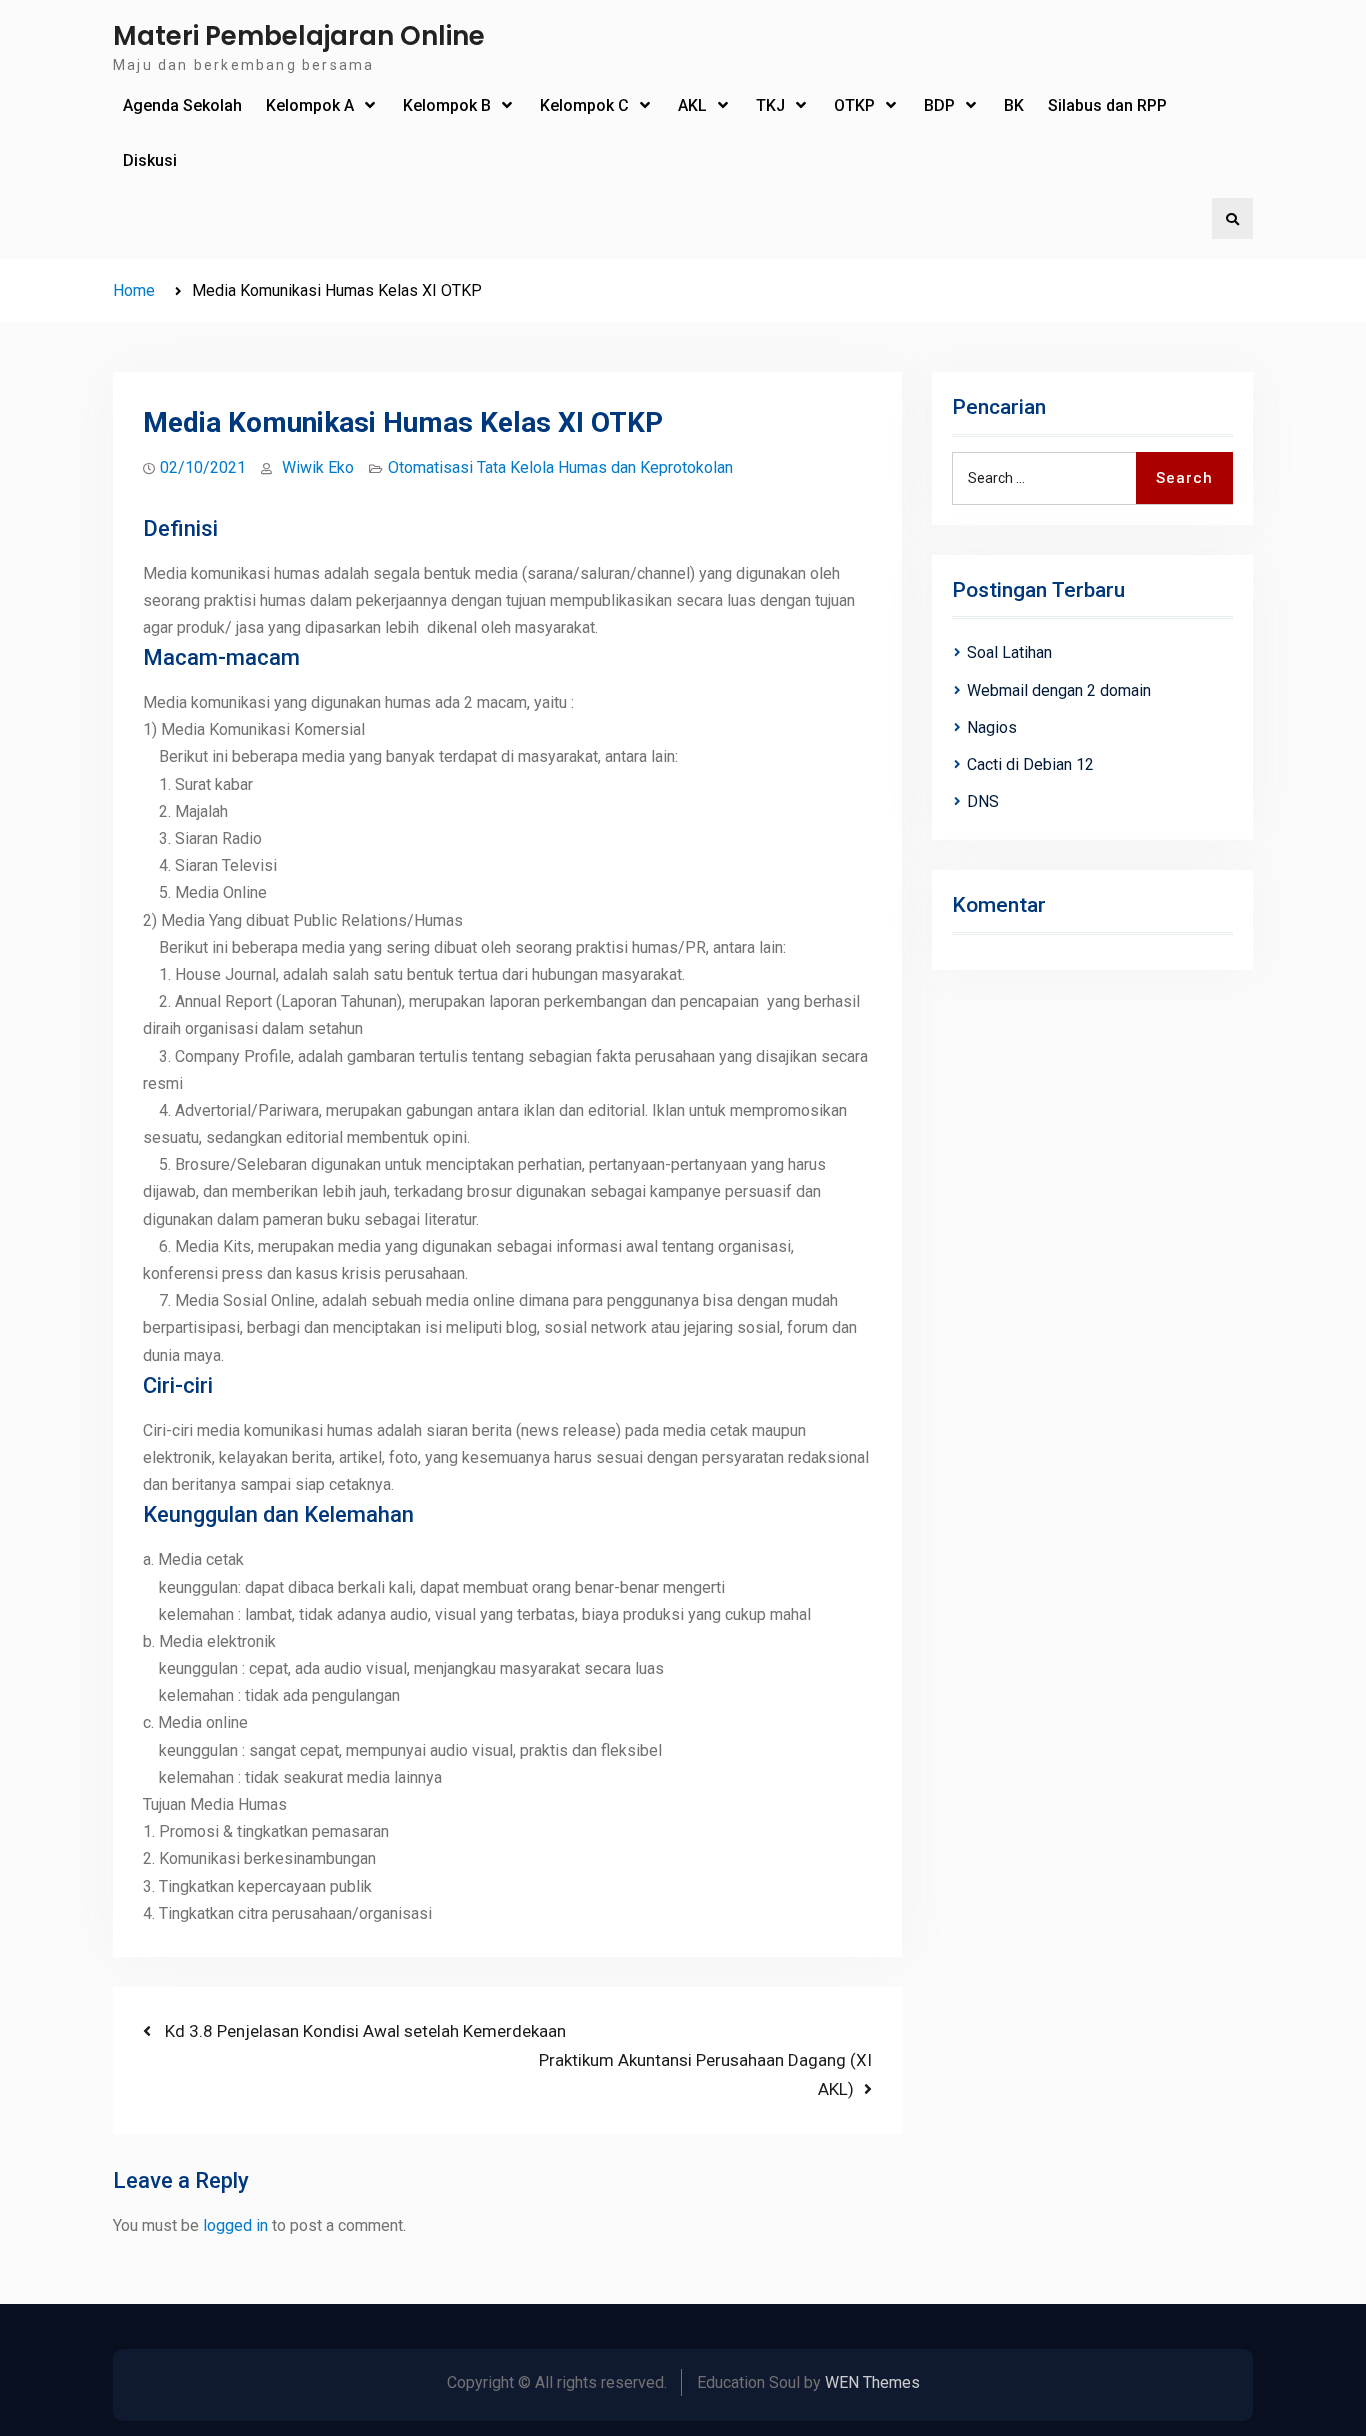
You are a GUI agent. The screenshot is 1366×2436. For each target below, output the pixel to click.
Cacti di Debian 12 (1030, 764)
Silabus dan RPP (1107, 105)
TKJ (770, 105)
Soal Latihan (1009, 652)
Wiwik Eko (318, 467)
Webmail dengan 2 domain (1059, 690)
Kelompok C (584, 105)
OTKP (854, 105)
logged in (235, 2225)
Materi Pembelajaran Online (299, 36)
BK (1014, 105)
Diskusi (150, 160)
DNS (983, 801)
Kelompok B (447, 105)
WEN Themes (872, 2382)
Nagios (992, 727)
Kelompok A (310, 105)
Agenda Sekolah (182, 105)
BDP (939, 105)
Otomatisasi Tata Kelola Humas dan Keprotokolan (560, 467)
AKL (692, 105)
